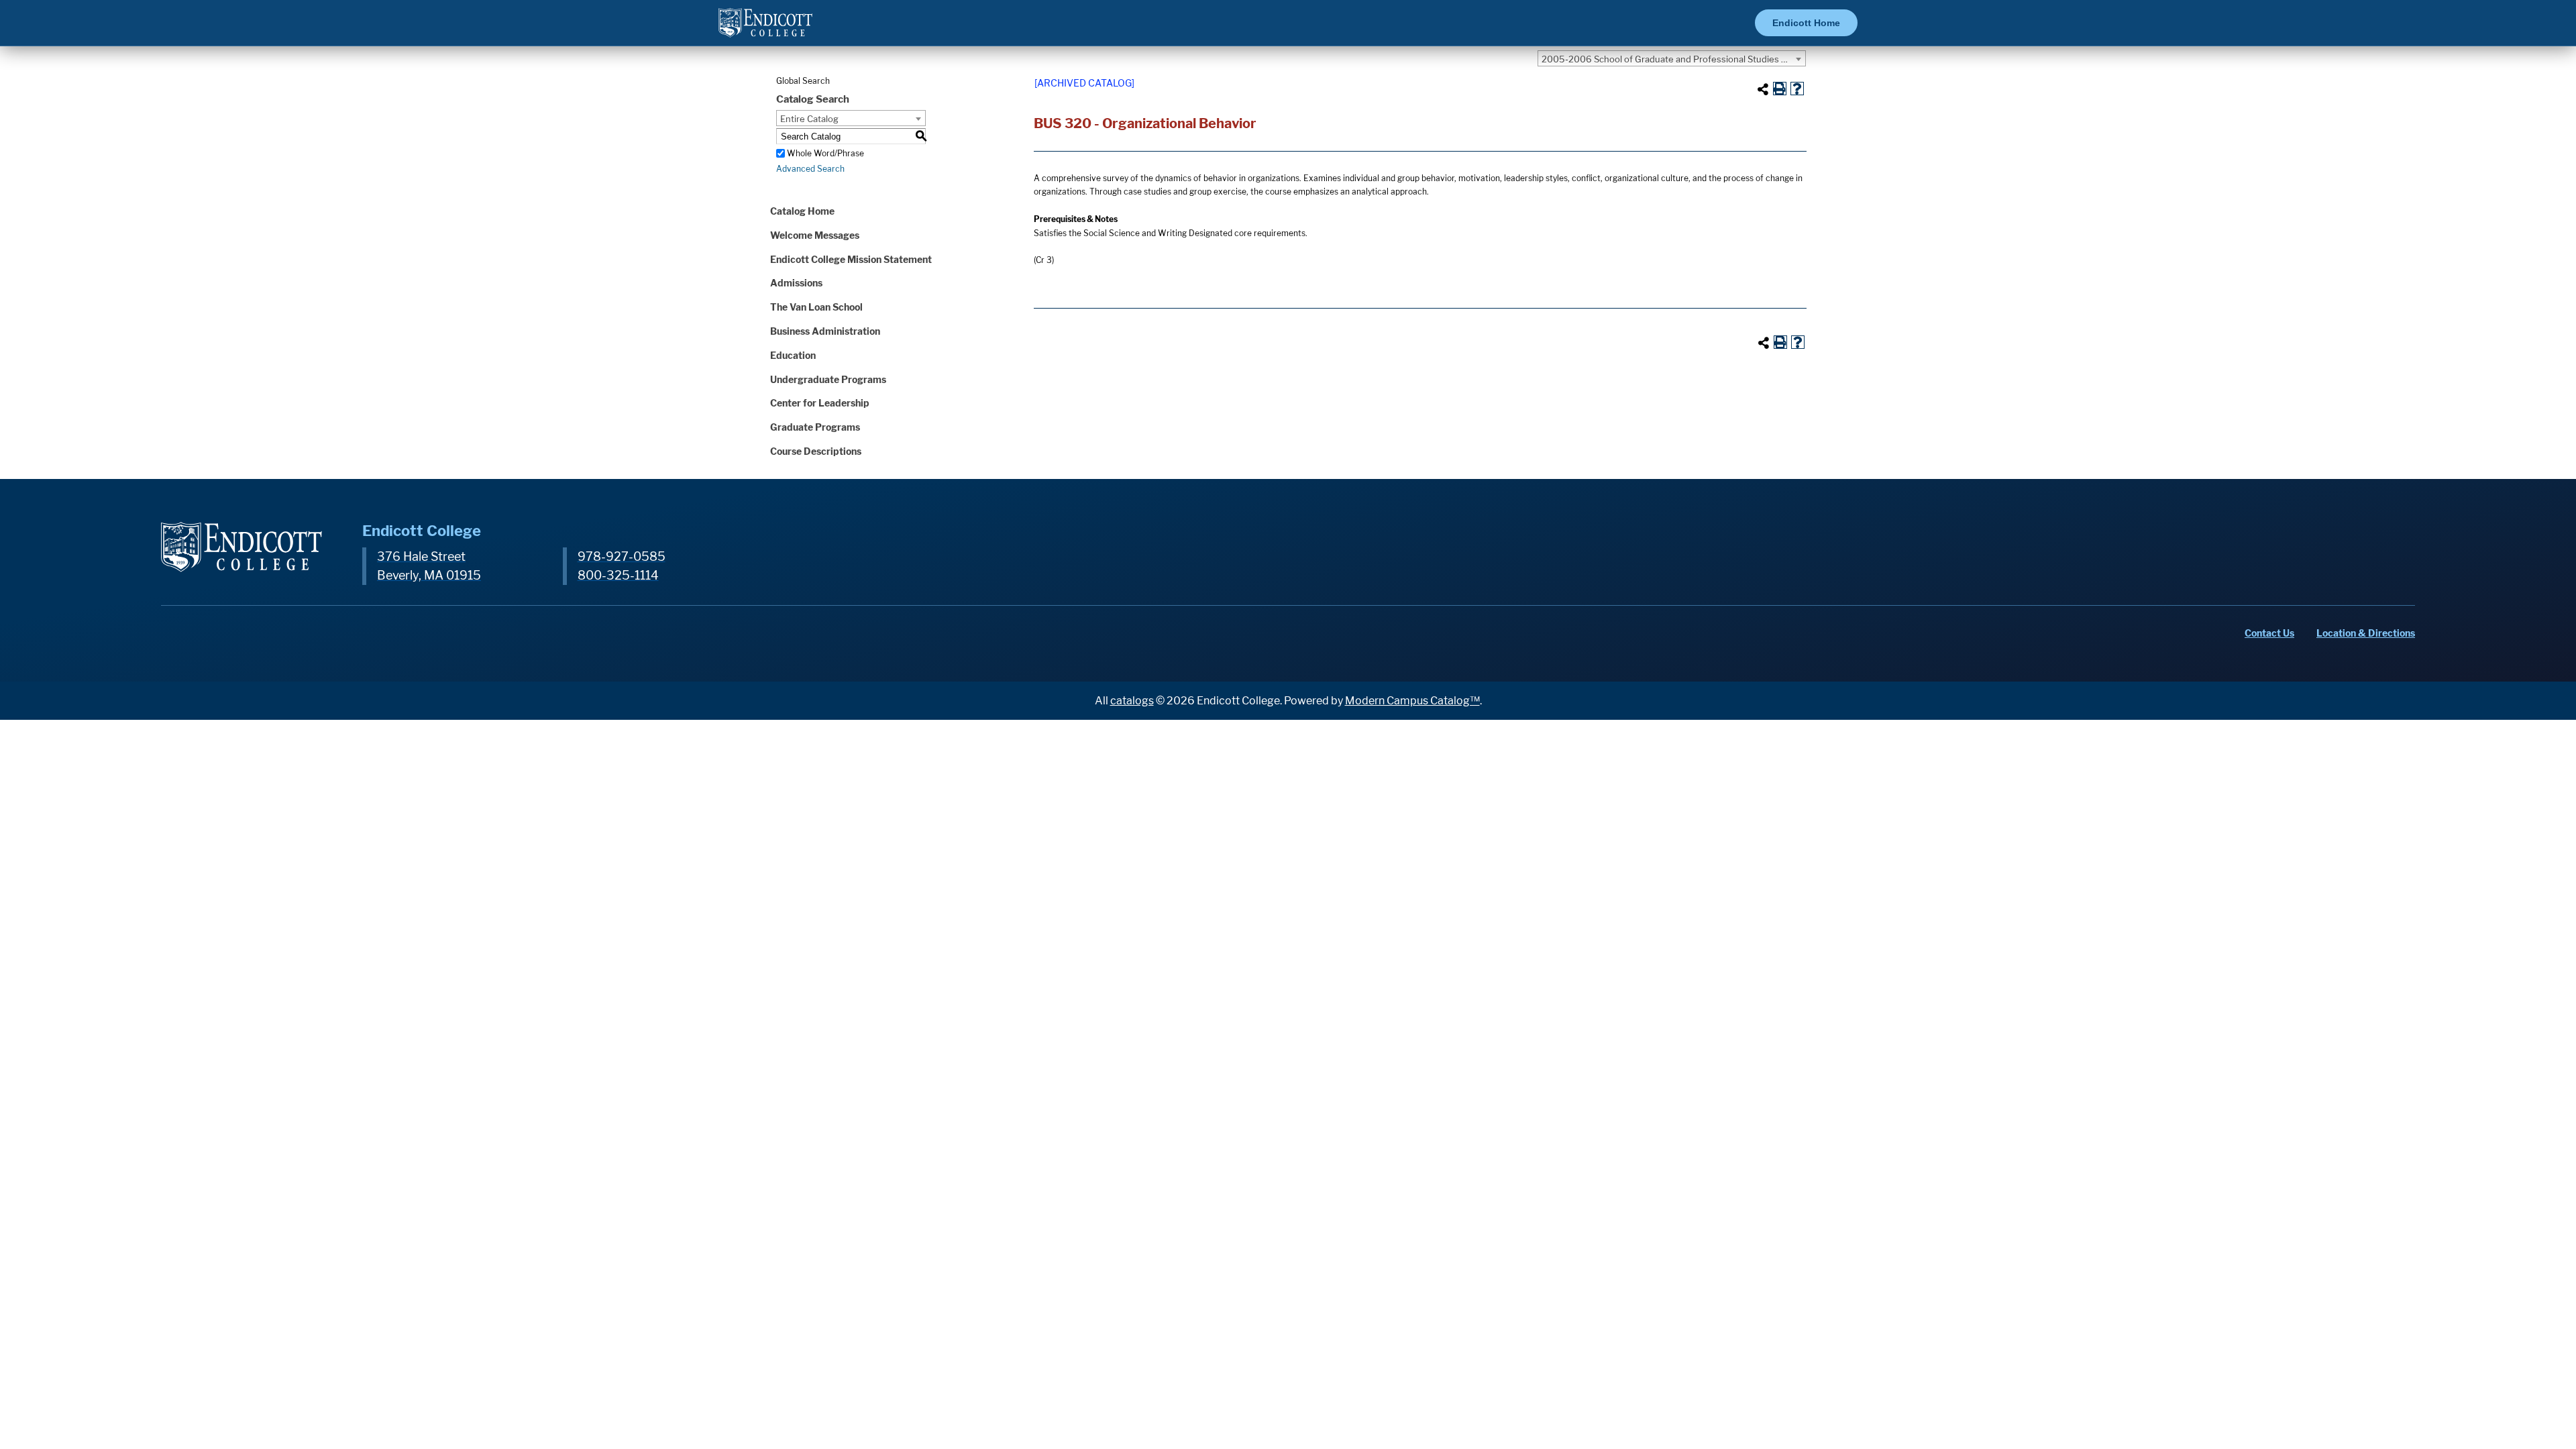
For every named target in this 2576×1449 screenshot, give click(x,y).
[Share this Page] (1763, 89)
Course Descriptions (816, 451)
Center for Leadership (820, 403)
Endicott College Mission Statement (851, 259)
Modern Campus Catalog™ (1412, 701)
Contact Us (2269, 633)
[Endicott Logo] (765, 29)
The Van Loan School (816, 307)
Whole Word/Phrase (825, 153)
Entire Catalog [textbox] (809, 119)
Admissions (796, 283)
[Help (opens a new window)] (1797, 89)
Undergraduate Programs (828, 379)
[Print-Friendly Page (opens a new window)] (1780, 89)
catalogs (1132, 701)
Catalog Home (802, 211)
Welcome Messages (815, 235)
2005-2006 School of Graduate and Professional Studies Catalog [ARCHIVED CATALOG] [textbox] (1673, 59)
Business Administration (825, 331)
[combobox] (1672, 58)
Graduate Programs (815, 427)
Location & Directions (2366, 633)
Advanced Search (810, 169)
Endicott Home (1806, 23)
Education (793, 355)
